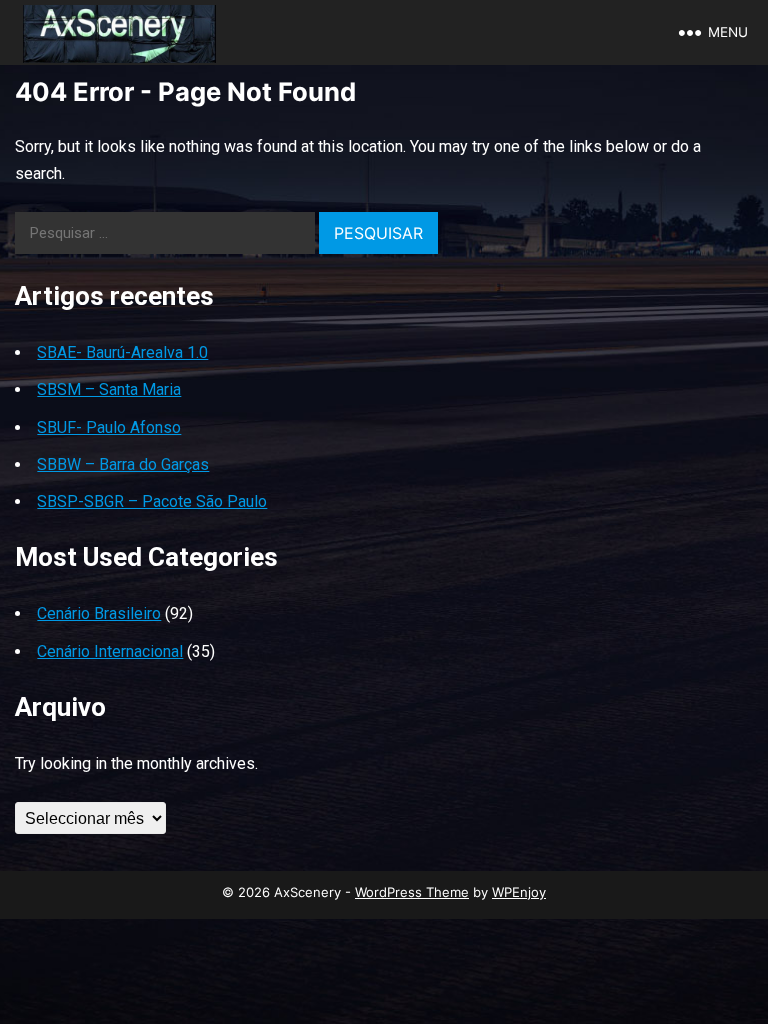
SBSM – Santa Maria (109, 389)
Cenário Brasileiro (99, 613)
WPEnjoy (519, 892)
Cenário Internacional (110, 651)
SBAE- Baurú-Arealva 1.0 (122, 352)
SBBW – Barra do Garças (123, 464)
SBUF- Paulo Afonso (109, 427)
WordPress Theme (412, 892)
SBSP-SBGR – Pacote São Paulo (152, 501)
